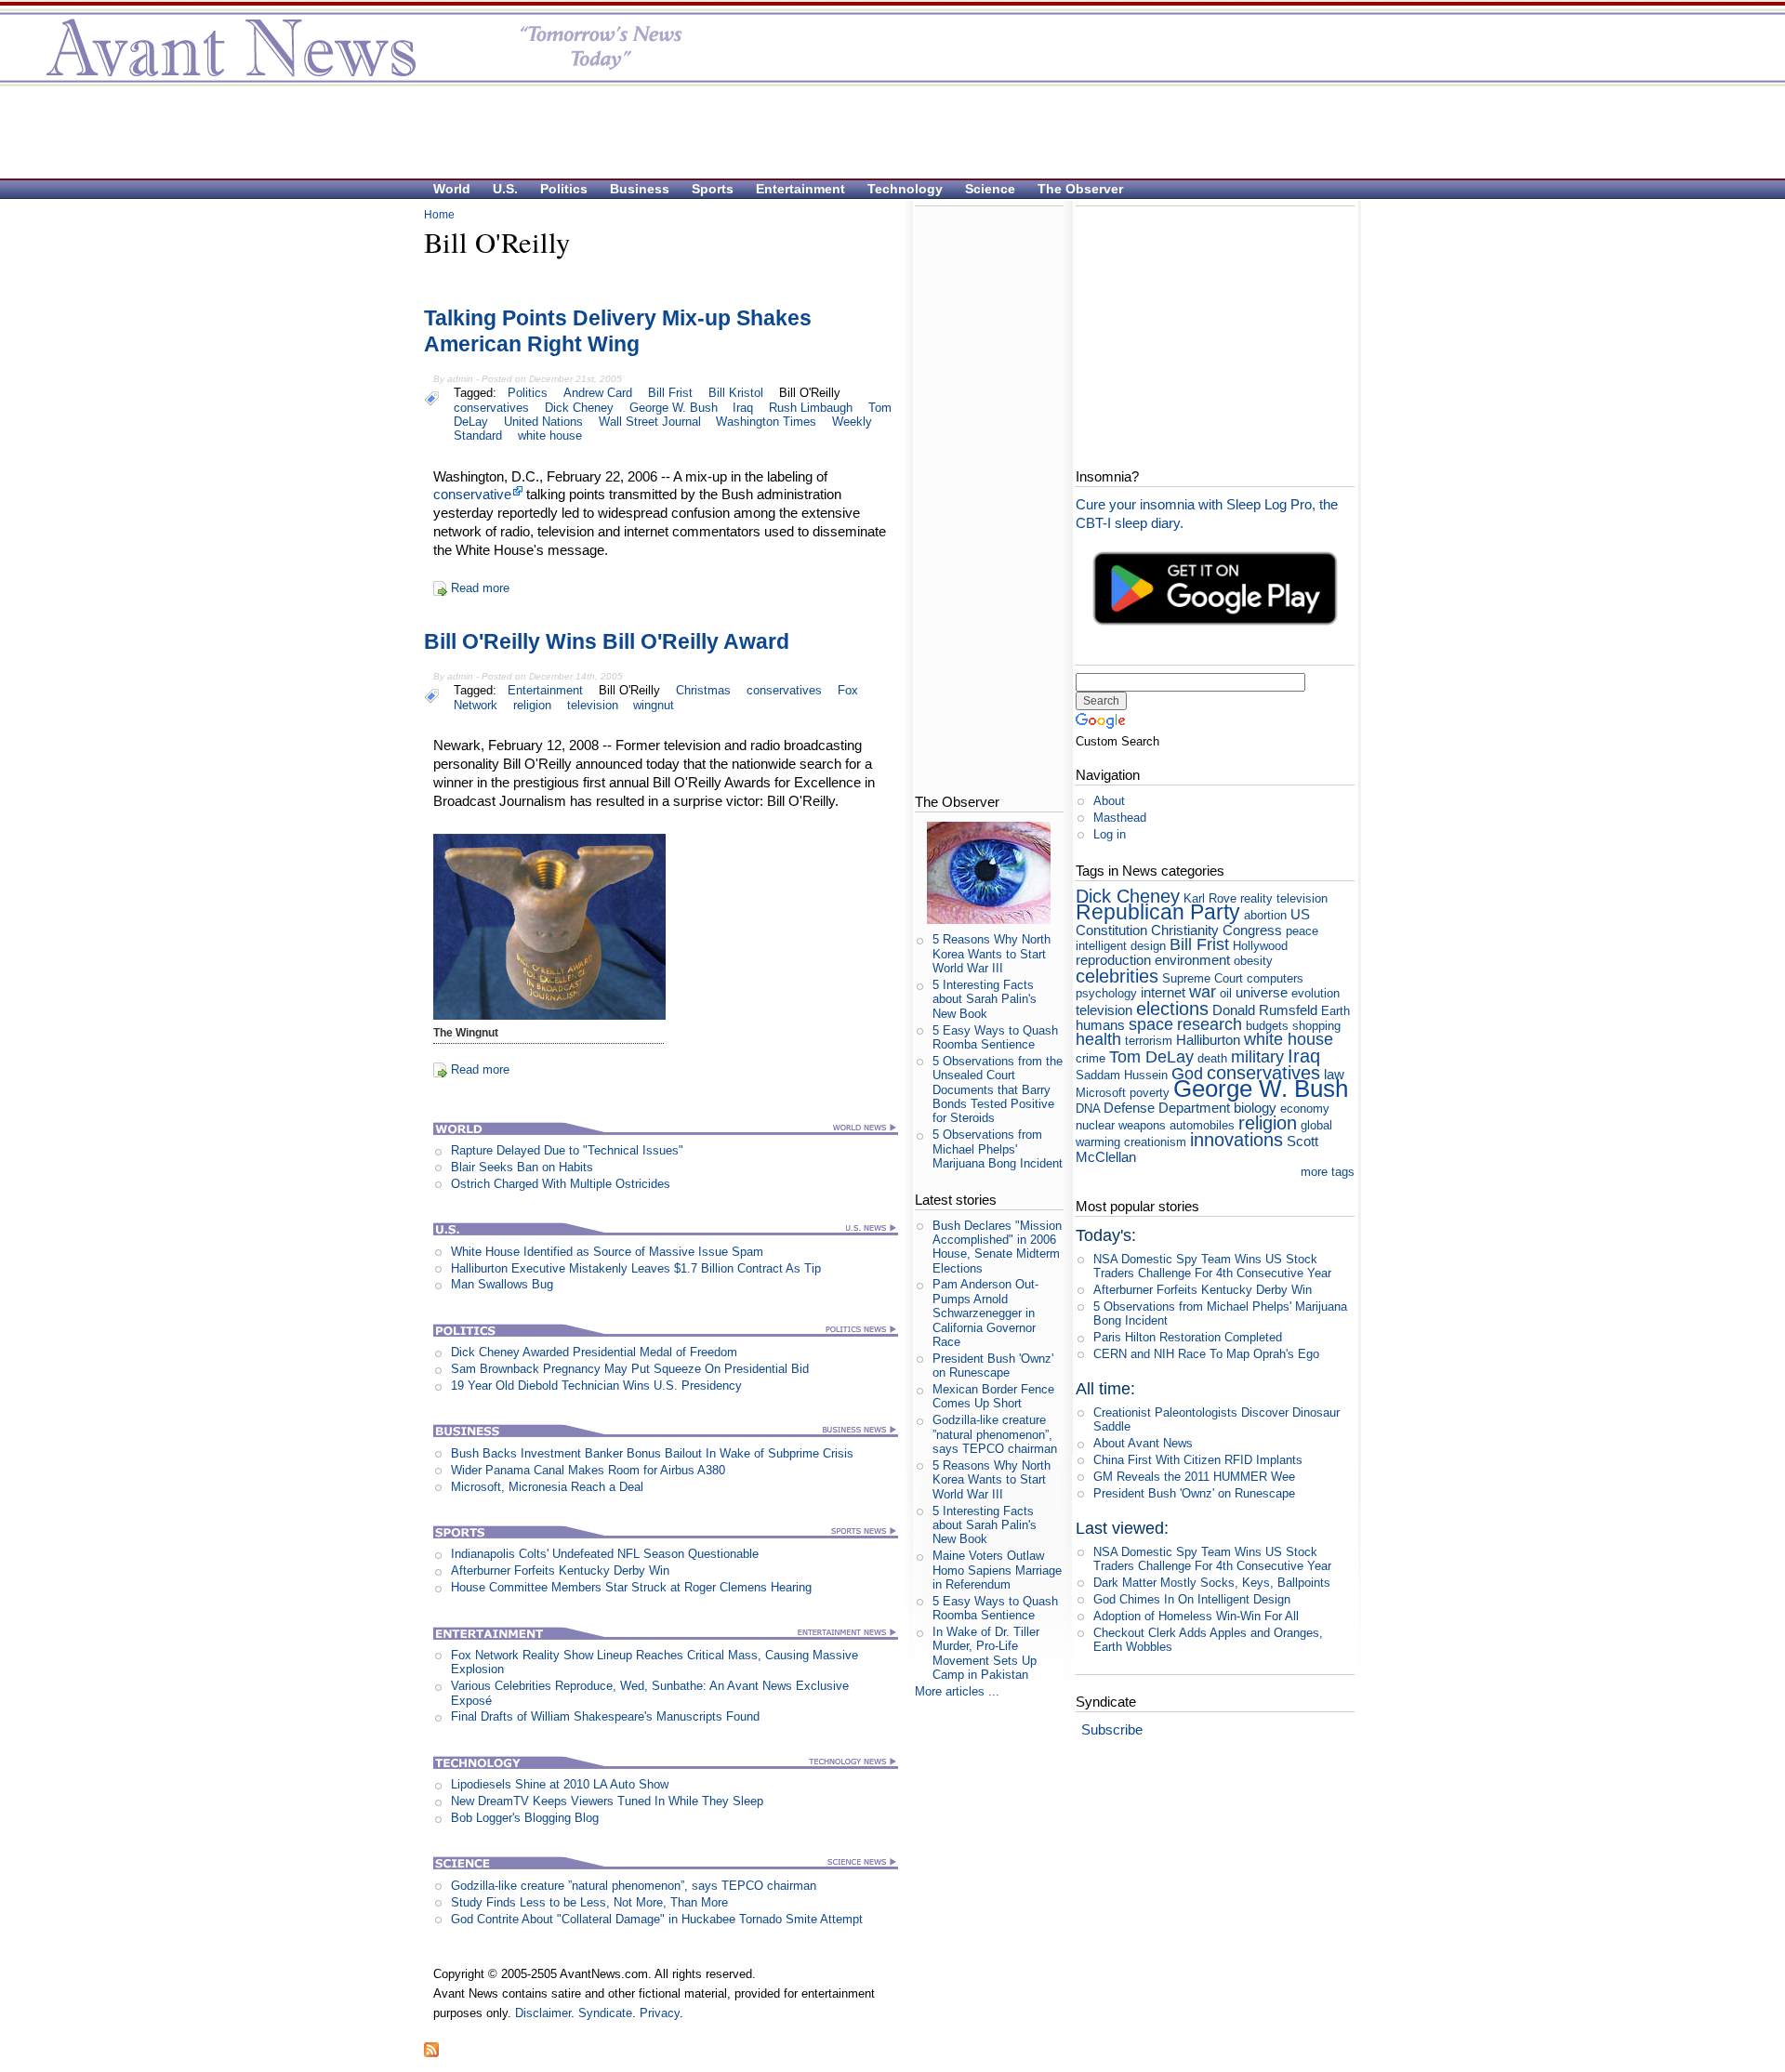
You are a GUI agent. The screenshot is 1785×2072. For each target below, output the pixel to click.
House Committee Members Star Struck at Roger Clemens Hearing (631, 1587)
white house (550, 436)
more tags (1328, 1172)
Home (439, 215)
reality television (1284, 898)
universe (1262, 992)
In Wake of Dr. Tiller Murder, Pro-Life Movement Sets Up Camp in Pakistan (986, 1653)
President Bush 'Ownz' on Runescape (993, 1366)
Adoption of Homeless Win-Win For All (1196, 1616)
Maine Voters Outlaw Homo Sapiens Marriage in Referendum (997, 1570)
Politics (564, 189)
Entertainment (800, 189)
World (452, 189)
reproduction (1113, 960)
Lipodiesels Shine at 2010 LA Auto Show (560, 1784)
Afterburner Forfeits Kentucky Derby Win (560, 1570)
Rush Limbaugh (811, 408)
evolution (1316, 993)
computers (1275, 978)
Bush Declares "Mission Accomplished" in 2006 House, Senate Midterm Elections (997, 1247)
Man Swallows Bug (502, 1284)
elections (1172, 1008)
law (1334, 1074)
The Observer (1080, 189)
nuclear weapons (1121, 1125)
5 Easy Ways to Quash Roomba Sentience (995, 1037)
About (1109, 801)
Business (640, 189)
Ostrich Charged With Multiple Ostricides (561, 1184)
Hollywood (1260, 946)
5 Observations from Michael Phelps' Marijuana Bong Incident (998, 1149)
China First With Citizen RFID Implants (1198, 1460)
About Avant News (1143, 1443)
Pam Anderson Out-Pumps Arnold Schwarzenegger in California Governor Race (985, 1313)
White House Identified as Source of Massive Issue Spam (607, 1252)
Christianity (1185, 930)
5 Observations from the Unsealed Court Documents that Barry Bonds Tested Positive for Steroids (998, 1089)
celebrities (1117, 976)
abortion (1265, 915)
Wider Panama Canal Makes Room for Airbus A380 (588, 1470)
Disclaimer (543, 2013)
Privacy (660, 2013)
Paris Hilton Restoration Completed (1188, 1337)
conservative (472, 494)
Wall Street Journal (650, 422)
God (1187, 1074)
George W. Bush (674, 408)
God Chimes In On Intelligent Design (1192, 1599)
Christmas (703, 690)
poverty (1150, 1093)
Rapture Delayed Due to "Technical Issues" (567, 1150)
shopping (1316, 1026)
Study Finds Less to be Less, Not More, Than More (589, 1902)
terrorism (1149, 1041)
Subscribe (1112, 1729)
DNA (1088, 1109)
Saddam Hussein (1122, 1075)
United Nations (543, 422)
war (1203, 992)
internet (1163, 992)
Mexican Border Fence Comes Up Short (993, 1396)
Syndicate (605, 2013)
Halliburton (1208, 1040)
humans (1100, 1025)
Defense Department (1167, 1108)
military (1257, 1057)
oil (1226, 993)
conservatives (491, 408)
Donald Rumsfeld (1265, 1010)
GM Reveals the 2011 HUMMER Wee (1194, 1477)
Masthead (1120, 818)
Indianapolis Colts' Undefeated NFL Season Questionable (605, 1554)
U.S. (505, 189)
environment (1192, 960)
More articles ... (957, 1691)
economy (1305, 1109)
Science (990, 189)
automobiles (1202, 1125)
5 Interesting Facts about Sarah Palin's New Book (985, 999)
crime (1091, 1058)
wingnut (654, 705)
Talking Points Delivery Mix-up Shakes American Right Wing (618, 331)
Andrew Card (598, 393)
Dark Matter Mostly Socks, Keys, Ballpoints (1212, 1583)
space (1151, 1024)
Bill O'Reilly (810, 393)
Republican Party (1158, 912)
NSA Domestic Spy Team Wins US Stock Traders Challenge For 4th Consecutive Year (1212, 1266)
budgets (1267, 1026)
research (1210, 1024)
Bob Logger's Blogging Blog (525, 1818)
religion (532, 705)
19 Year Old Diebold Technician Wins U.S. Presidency (596, 1386)
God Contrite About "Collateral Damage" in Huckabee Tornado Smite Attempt (657, 1919)
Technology (905, 189)
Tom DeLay (1151, 1057)
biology (1255, 1108)
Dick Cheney (579, 408)
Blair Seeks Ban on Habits (522, 1167)
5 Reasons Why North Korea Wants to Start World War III (992, 954)
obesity (1253, 961)
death (1212, 1058)
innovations (1236, 1139)
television (593, 705)
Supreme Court (1203, 978)
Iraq (743, 408)
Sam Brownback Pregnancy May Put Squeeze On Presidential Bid (630, 1369)
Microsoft (1101, 1093)
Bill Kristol (736, 393)
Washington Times (766, 422)
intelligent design (1121, 946)
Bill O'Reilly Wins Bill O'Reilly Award (607, 641)
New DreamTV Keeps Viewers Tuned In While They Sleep (607, 1801)
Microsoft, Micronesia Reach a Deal (547, 1487)
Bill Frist (670, 393)
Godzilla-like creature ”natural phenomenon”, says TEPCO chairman (634, 1886)
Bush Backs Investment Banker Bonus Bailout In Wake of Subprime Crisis (652, 1453)
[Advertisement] (883, 131)
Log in (1110, 834)
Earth (1335, 1011)
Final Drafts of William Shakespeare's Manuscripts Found (605, 1716)
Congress (1252, 930)
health (1098, 1039)
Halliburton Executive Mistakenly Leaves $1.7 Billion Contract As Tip (636, 1268)
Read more (480, 588)
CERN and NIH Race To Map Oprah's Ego (1206, 1354)
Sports (713, 189)
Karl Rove (1210, 898)
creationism (1155, 1142)
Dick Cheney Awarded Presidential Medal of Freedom (594, 1352)
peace (1302, 931)
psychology (1106, 993)
